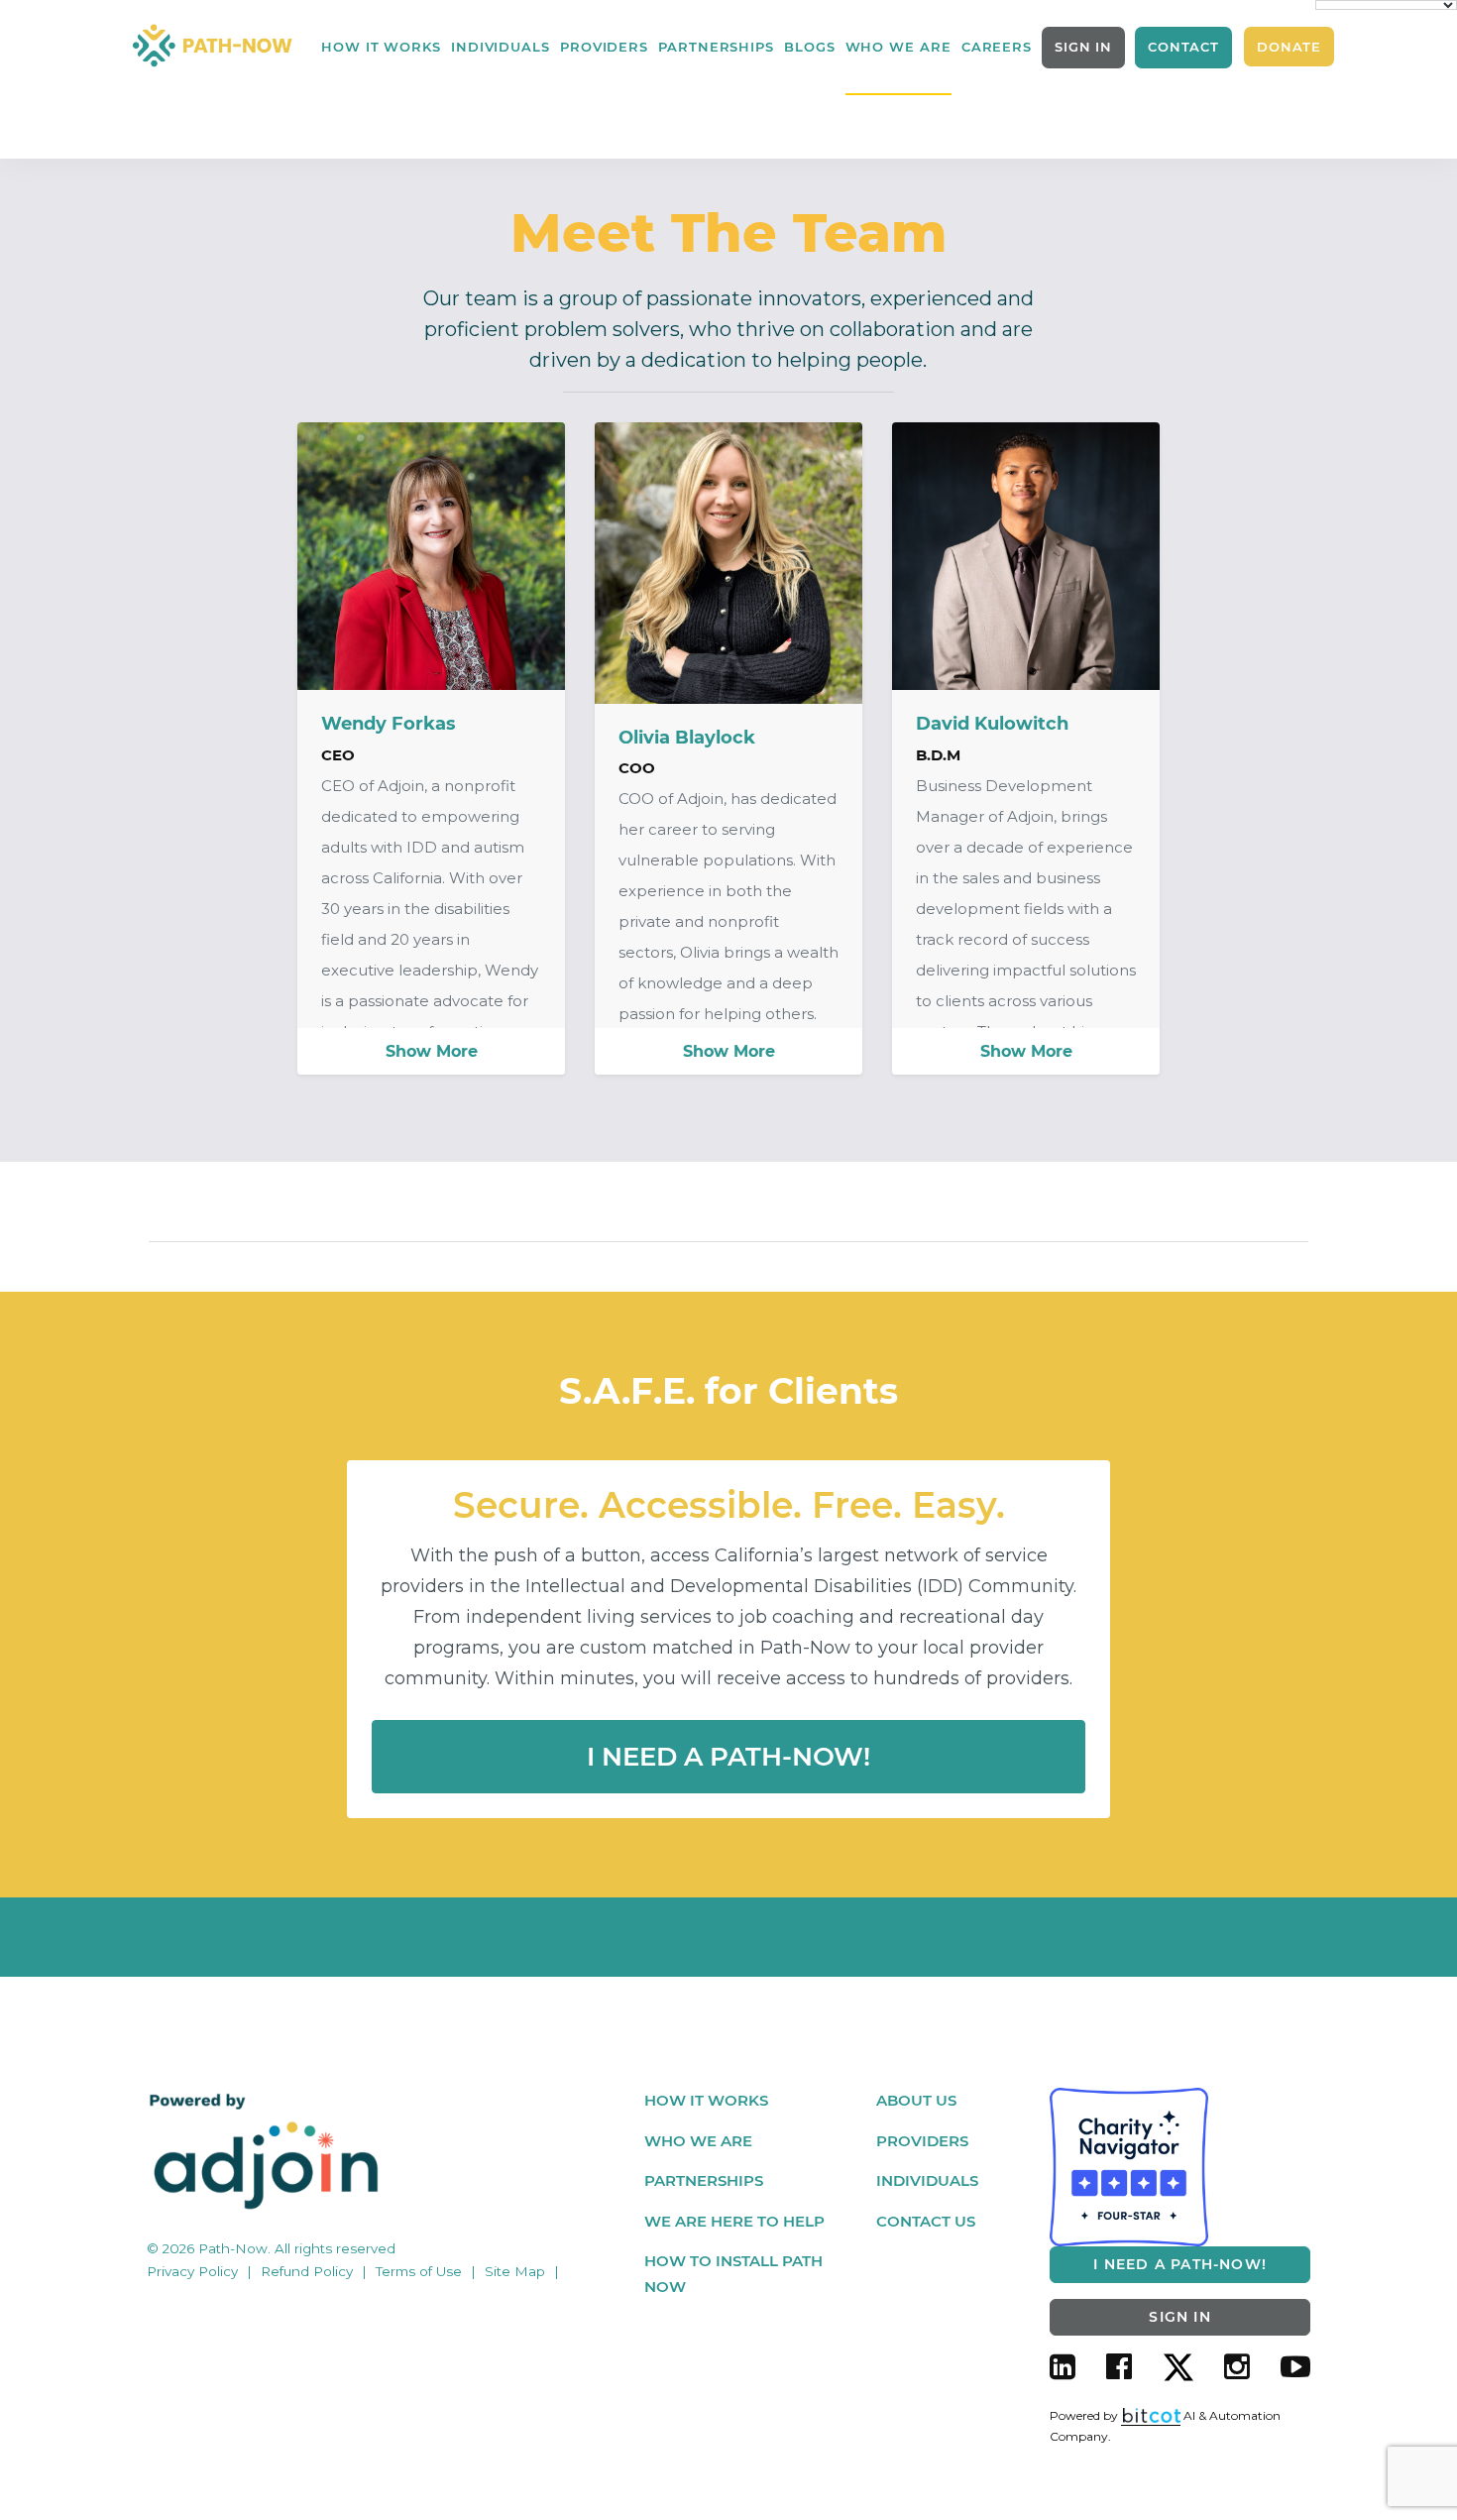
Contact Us (926, 2221)
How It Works (381, 47)
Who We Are (698, 2141)
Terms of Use (419, 2271)
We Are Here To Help (734, 2221)
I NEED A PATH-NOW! (1180, 2264)
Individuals (501, 47)
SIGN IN (1083, 47)
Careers (997, 47)
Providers (604, 47)
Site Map (515, 2271)
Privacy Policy (192, 2271)
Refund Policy (307, 2271)
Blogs (810, 47)
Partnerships (716, 47)
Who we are (898, 47)
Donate (1289, 47)
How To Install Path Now (733, 2274)
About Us (916, 2100)
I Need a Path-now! (728, 1757)
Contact (1183, 47)
